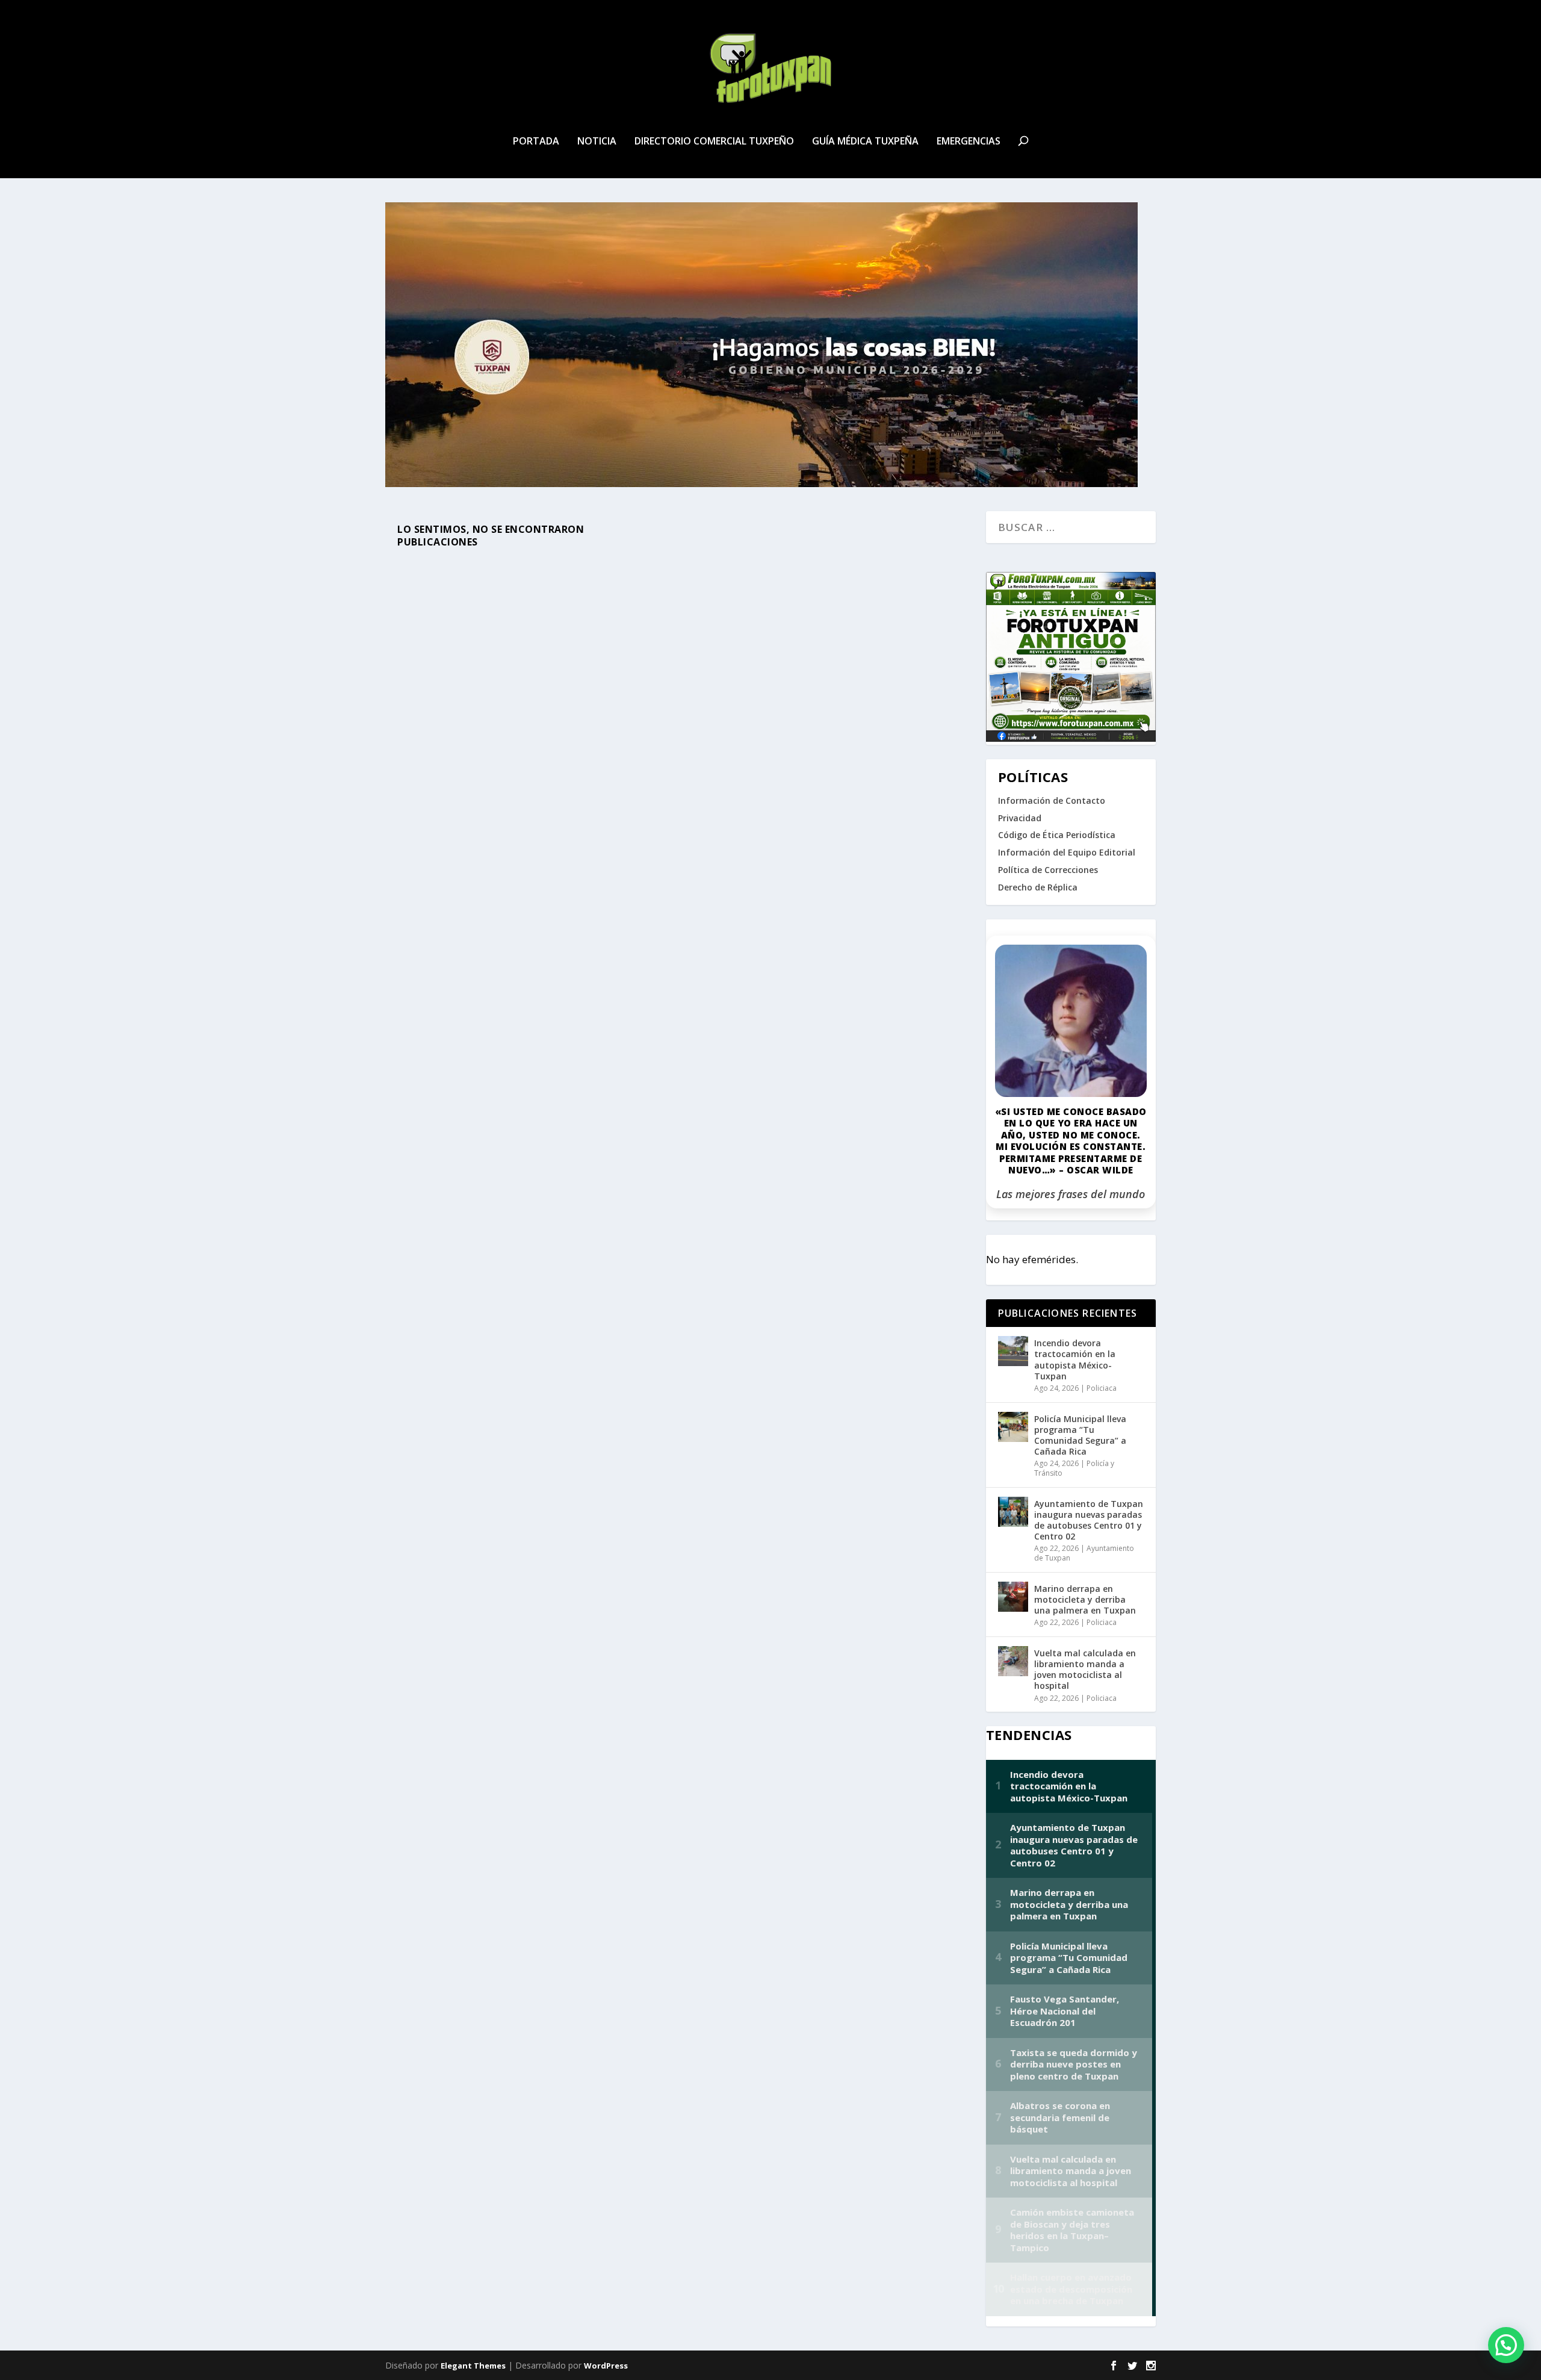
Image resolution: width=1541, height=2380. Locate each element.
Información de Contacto (1052, 800)
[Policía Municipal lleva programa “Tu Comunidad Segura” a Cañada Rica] (1013, 1427)
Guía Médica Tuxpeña (865, 142)
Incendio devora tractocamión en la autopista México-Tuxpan (1075, 1359)
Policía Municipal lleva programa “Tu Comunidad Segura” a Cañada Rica (1080, 1435)
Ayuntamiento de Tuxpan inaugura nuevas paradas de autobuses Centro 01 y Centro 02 (1089, 1520)
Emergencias (969, 142)
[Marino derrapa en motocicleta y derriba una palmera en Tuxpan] (1013, 1597)
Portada (536, 142)
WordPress (606, 2366)
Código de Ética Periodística (1057, 835)
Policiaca (1102, 1388)
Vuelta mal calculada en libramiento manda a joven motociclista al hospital (1085, 1670)
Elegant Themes (473, 2366)
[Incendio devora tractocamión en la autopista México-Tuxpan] (1013, 1351)
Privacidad (1020, 818)
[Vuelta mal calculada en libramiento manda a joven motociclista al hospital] (1013, 1661)
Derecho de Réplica (1038, 887)
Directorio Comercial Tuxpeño (714, 142)
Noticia (597, 142)
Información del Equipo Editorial (1067, 852)
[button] (1506, 2345)
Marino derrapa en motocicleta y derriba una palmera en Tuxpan (1085, 1599)
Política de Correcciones (1048, 870)
